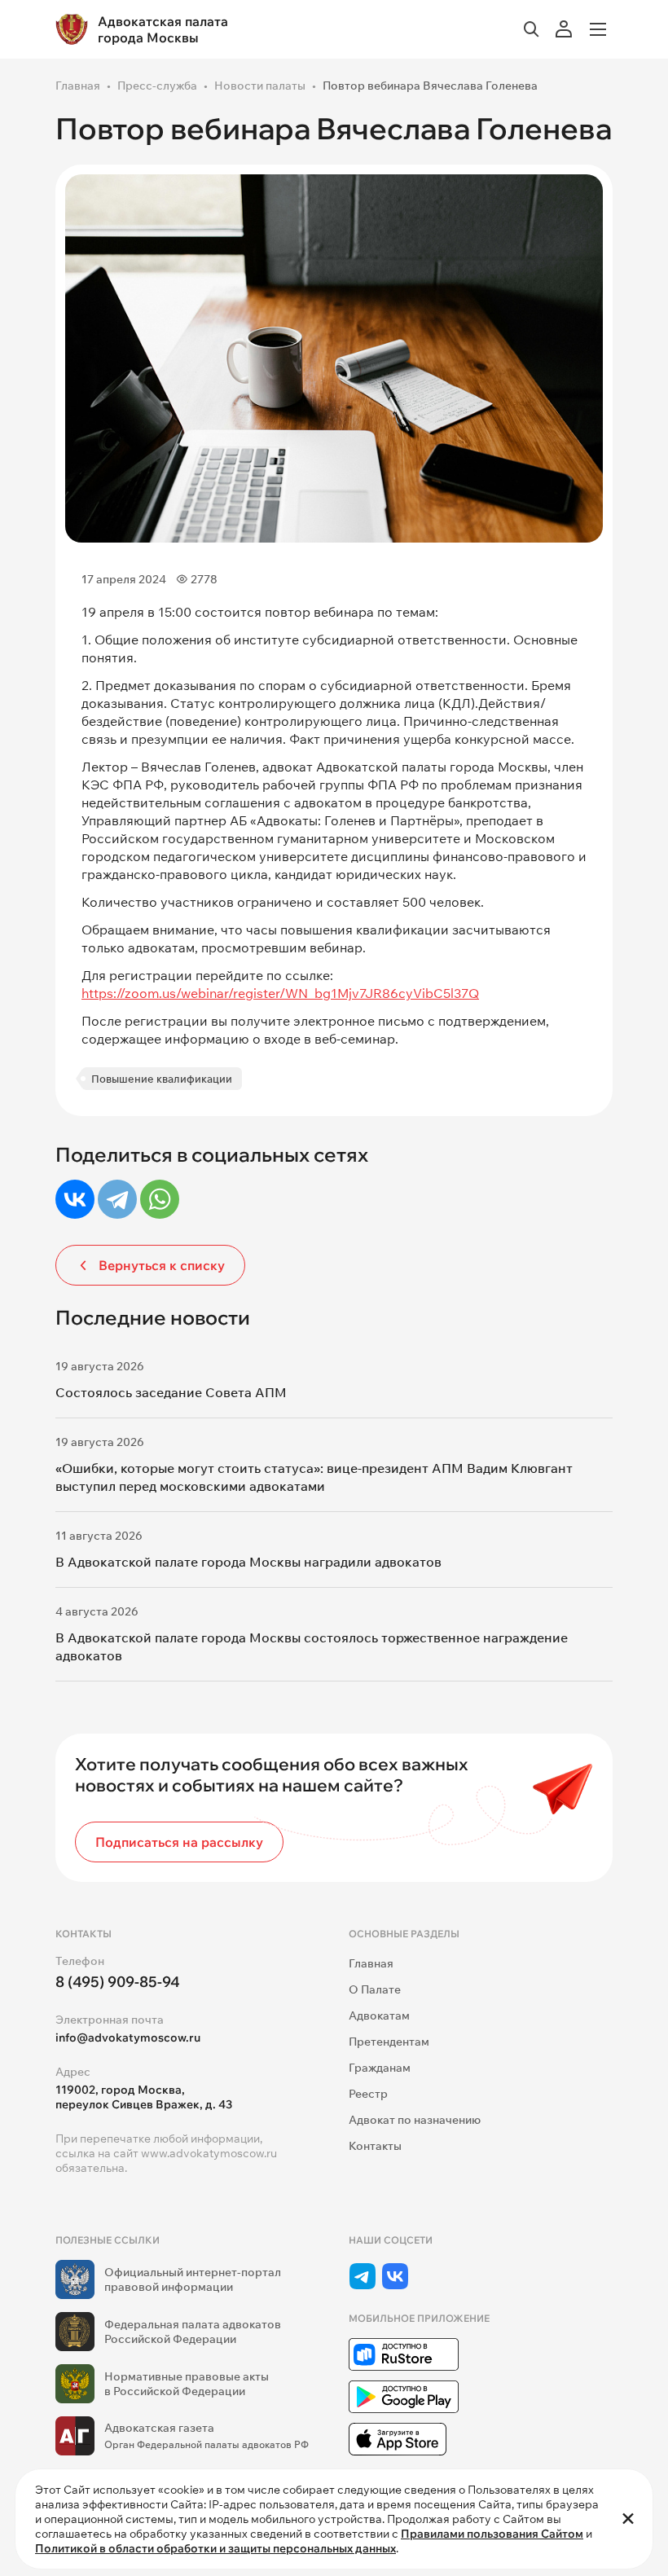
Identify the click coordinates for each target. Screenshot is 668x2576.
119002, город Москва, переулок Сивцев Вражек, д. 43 (144, 2097)
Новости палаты (260, 86)
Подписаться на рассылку (179, 1842)
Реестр (368, 2094)
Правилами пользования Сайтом (492, 2534)
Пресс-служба (157, 86)
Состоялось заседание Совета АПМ (171, 1392)
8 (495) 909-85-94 (118, 1982)
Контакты (375, 2146)
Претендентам (389, 2042)
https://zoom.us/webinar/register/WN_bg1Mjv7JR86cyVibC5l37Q (280, 993)
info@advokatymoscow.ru (128, 2038)
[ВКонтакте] (75, 1199)
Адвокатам (379, 2016)
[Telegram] (117, 1199)
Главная (78, 86)
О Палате (375, 1989)
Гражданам (380, 2068)
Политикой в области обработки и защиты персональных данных (215, 2548)
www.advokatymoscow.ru (209, 2153)
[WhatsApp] (160, 1199)
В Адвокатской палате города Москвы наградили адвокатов (248, 1562)
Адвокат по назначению (415, 2120)
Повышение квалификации (162, 1079)
